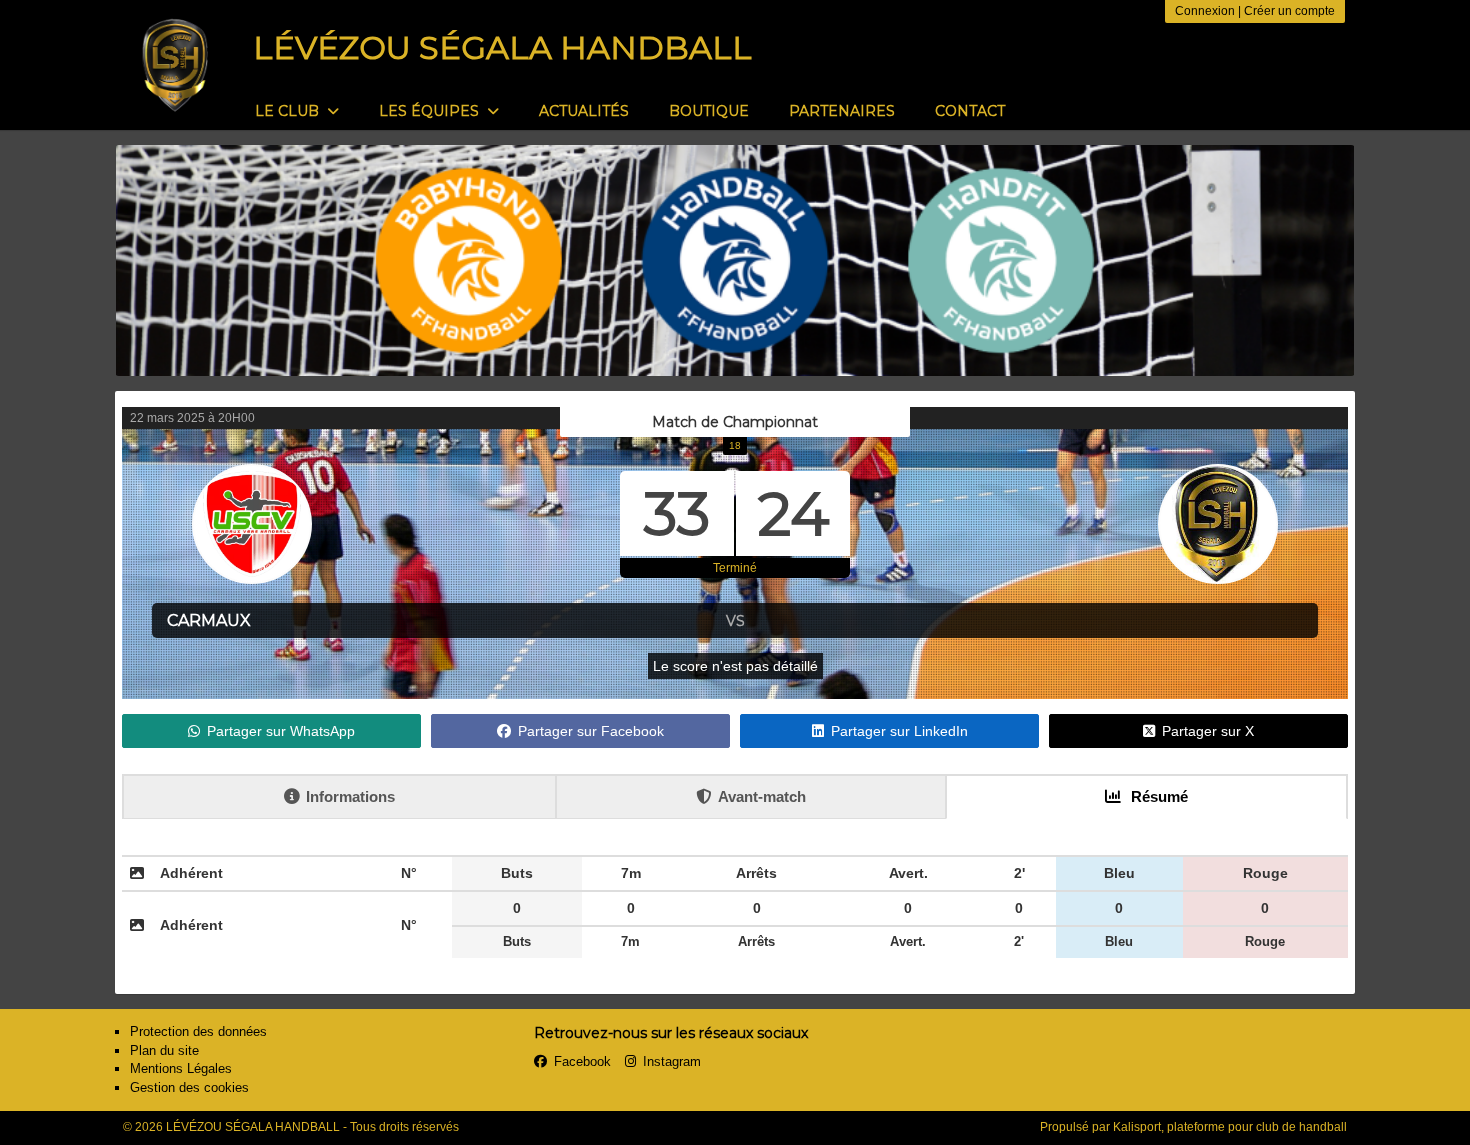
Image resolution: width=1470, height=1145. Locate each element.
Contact (970, 111)
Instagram (672, 1061)
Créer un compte (1289, 11)
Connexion (1205, 11)
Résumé (1157, 796)
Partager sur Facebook (591, 731)
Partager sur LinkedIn (899, 731)
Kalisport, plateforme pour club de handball (1230, 1127)
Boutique (709, 111)
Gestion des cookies (189, 1087)
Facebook (582, 1061)
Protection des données (198, 1031)
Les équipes (431, 111)
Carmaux (209, 620)
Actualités (584, 111)
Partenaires (842, 111)
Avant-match (762, 796)
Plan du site (164, 1050)
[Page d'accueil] (175, 65)
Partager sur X (1208, 731)
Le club (289, 111)
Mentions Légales (181, 1068)
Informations (350, 796)
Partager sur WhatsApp (281, 731)
